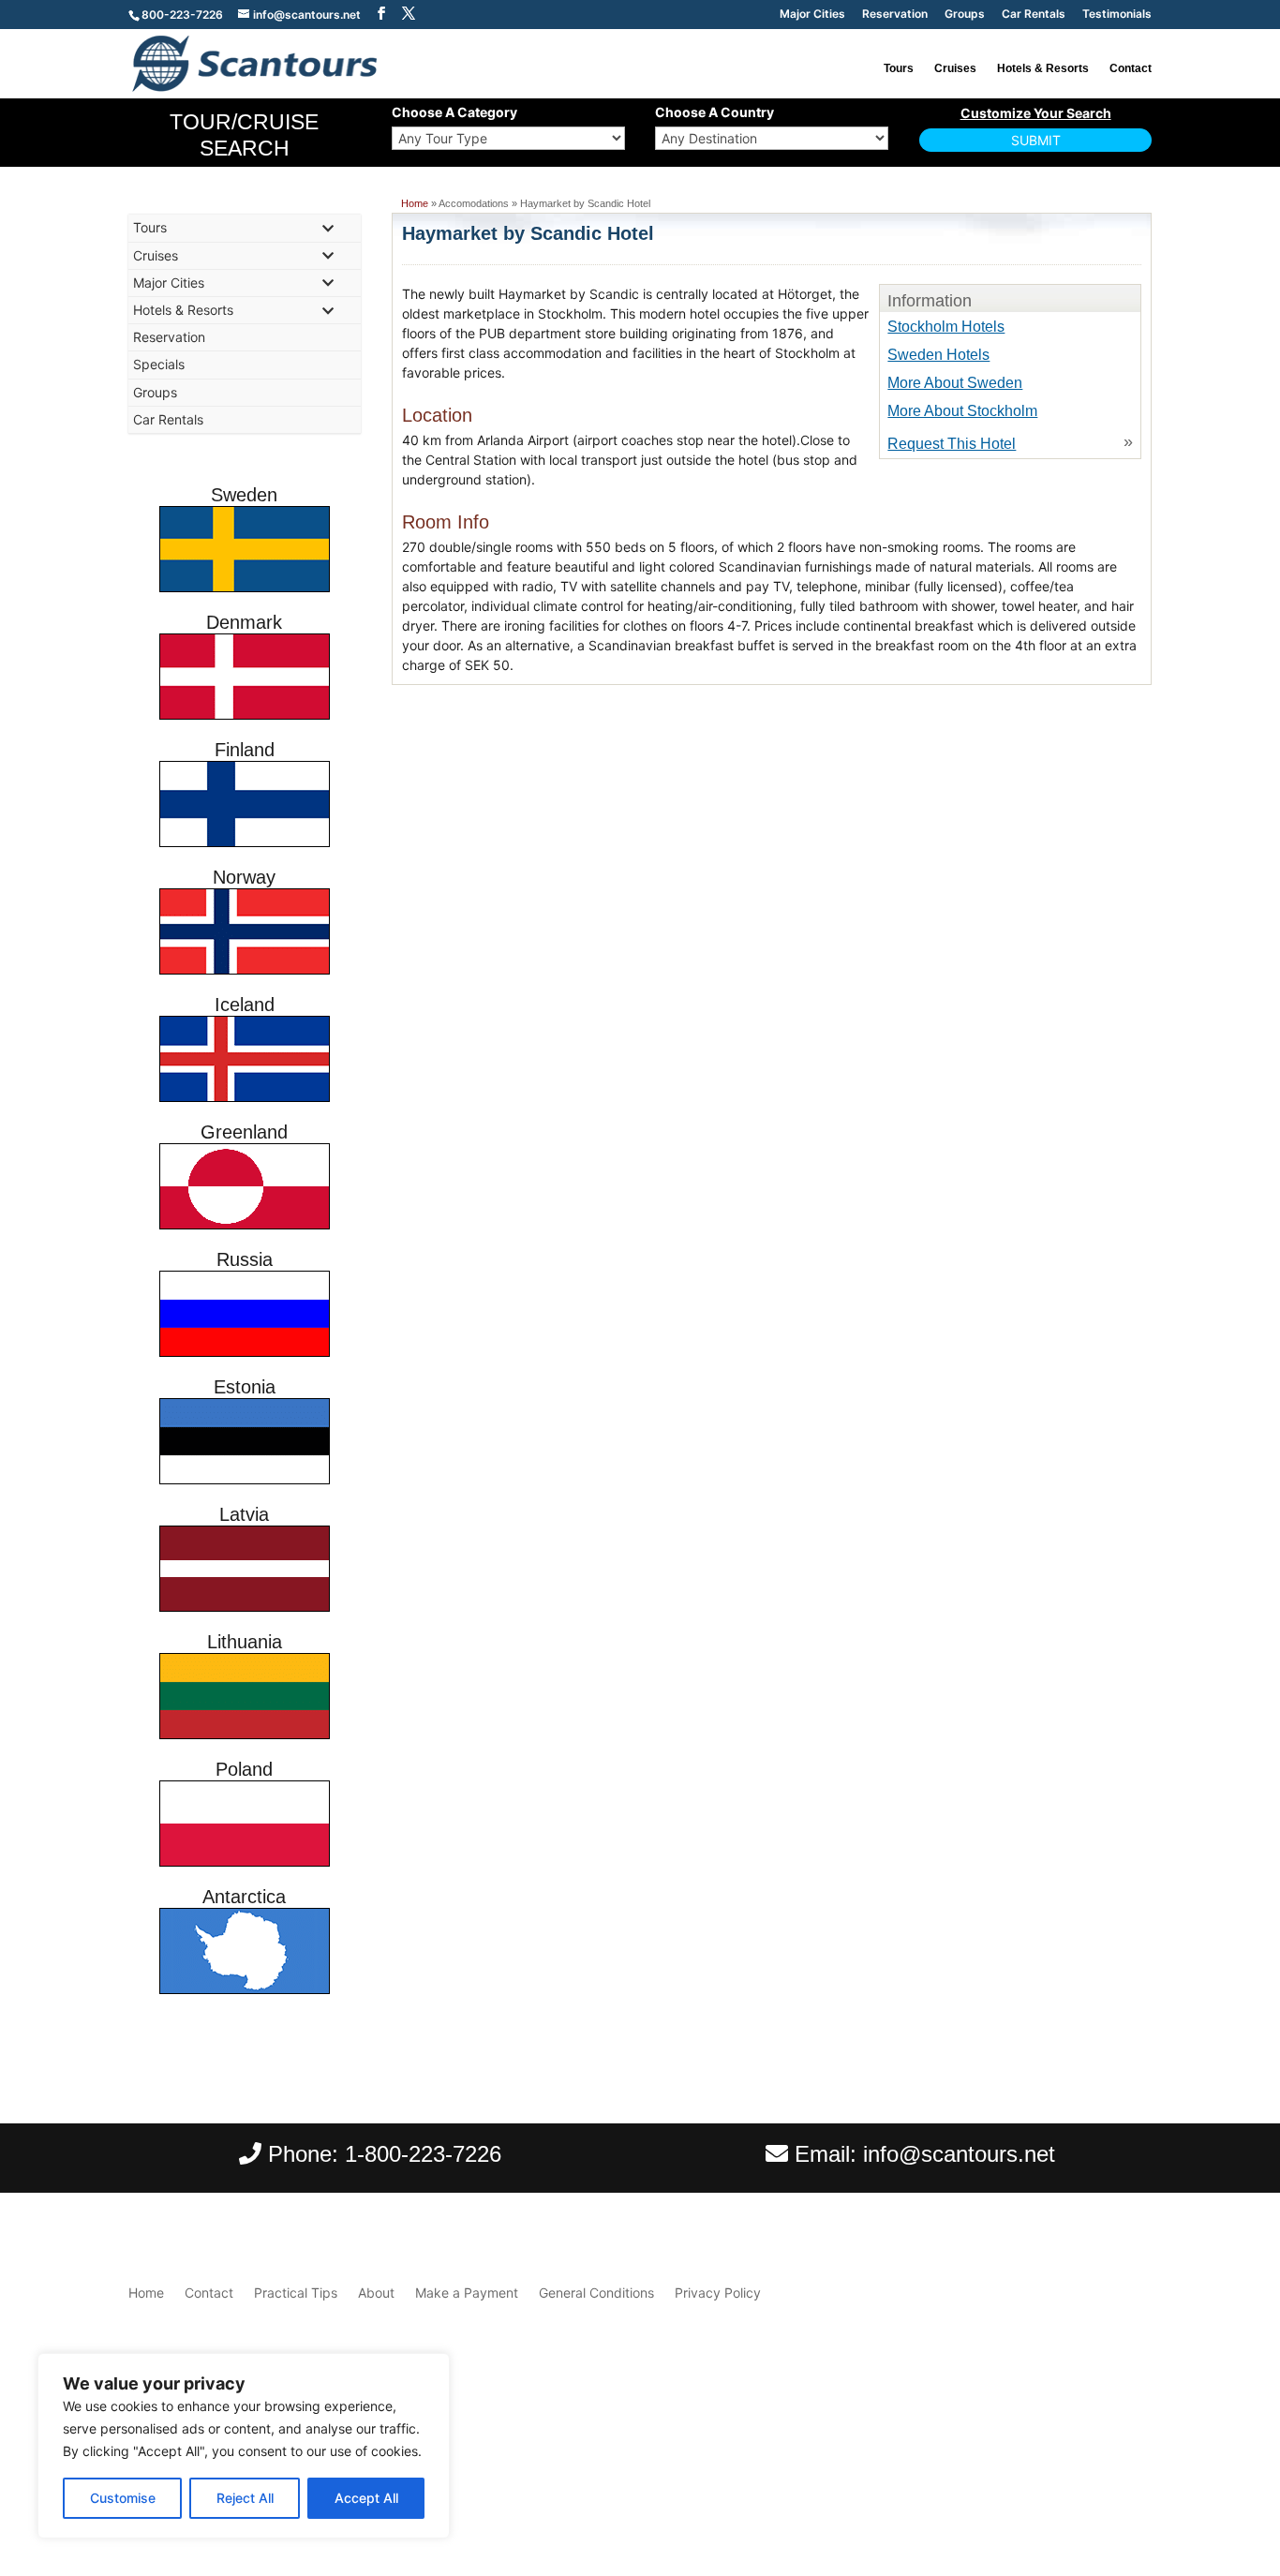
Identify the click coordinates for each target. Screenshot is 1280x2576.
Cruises (955, 68)
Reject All (245, 2498)
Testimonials (1117, 15)
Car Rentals (1034, 15)
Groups (965, 15)
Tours (899, 68)
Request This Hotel (952, 444)
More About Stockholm (962, 411)
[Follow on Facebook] (1099, 2476)
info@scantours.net (959, 2154)
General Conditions (596, 2293)
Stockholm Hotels (946, 327)
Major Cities (812, 15)
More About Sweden (955, 383)
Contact (1131, 68)
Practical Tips (296, 2293)
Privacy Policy (718, 2293)
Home (415, 203)
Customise (123, 2498)
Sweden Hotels (938, 355)
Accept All (366, 2498)
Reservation (895, 15)
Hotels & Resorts (1043, 68)
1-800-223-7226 (423, 2154)
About (376, 2293)
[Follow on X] (1137, 2476)
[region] (244, 2446)
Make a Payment (467, 2293)
